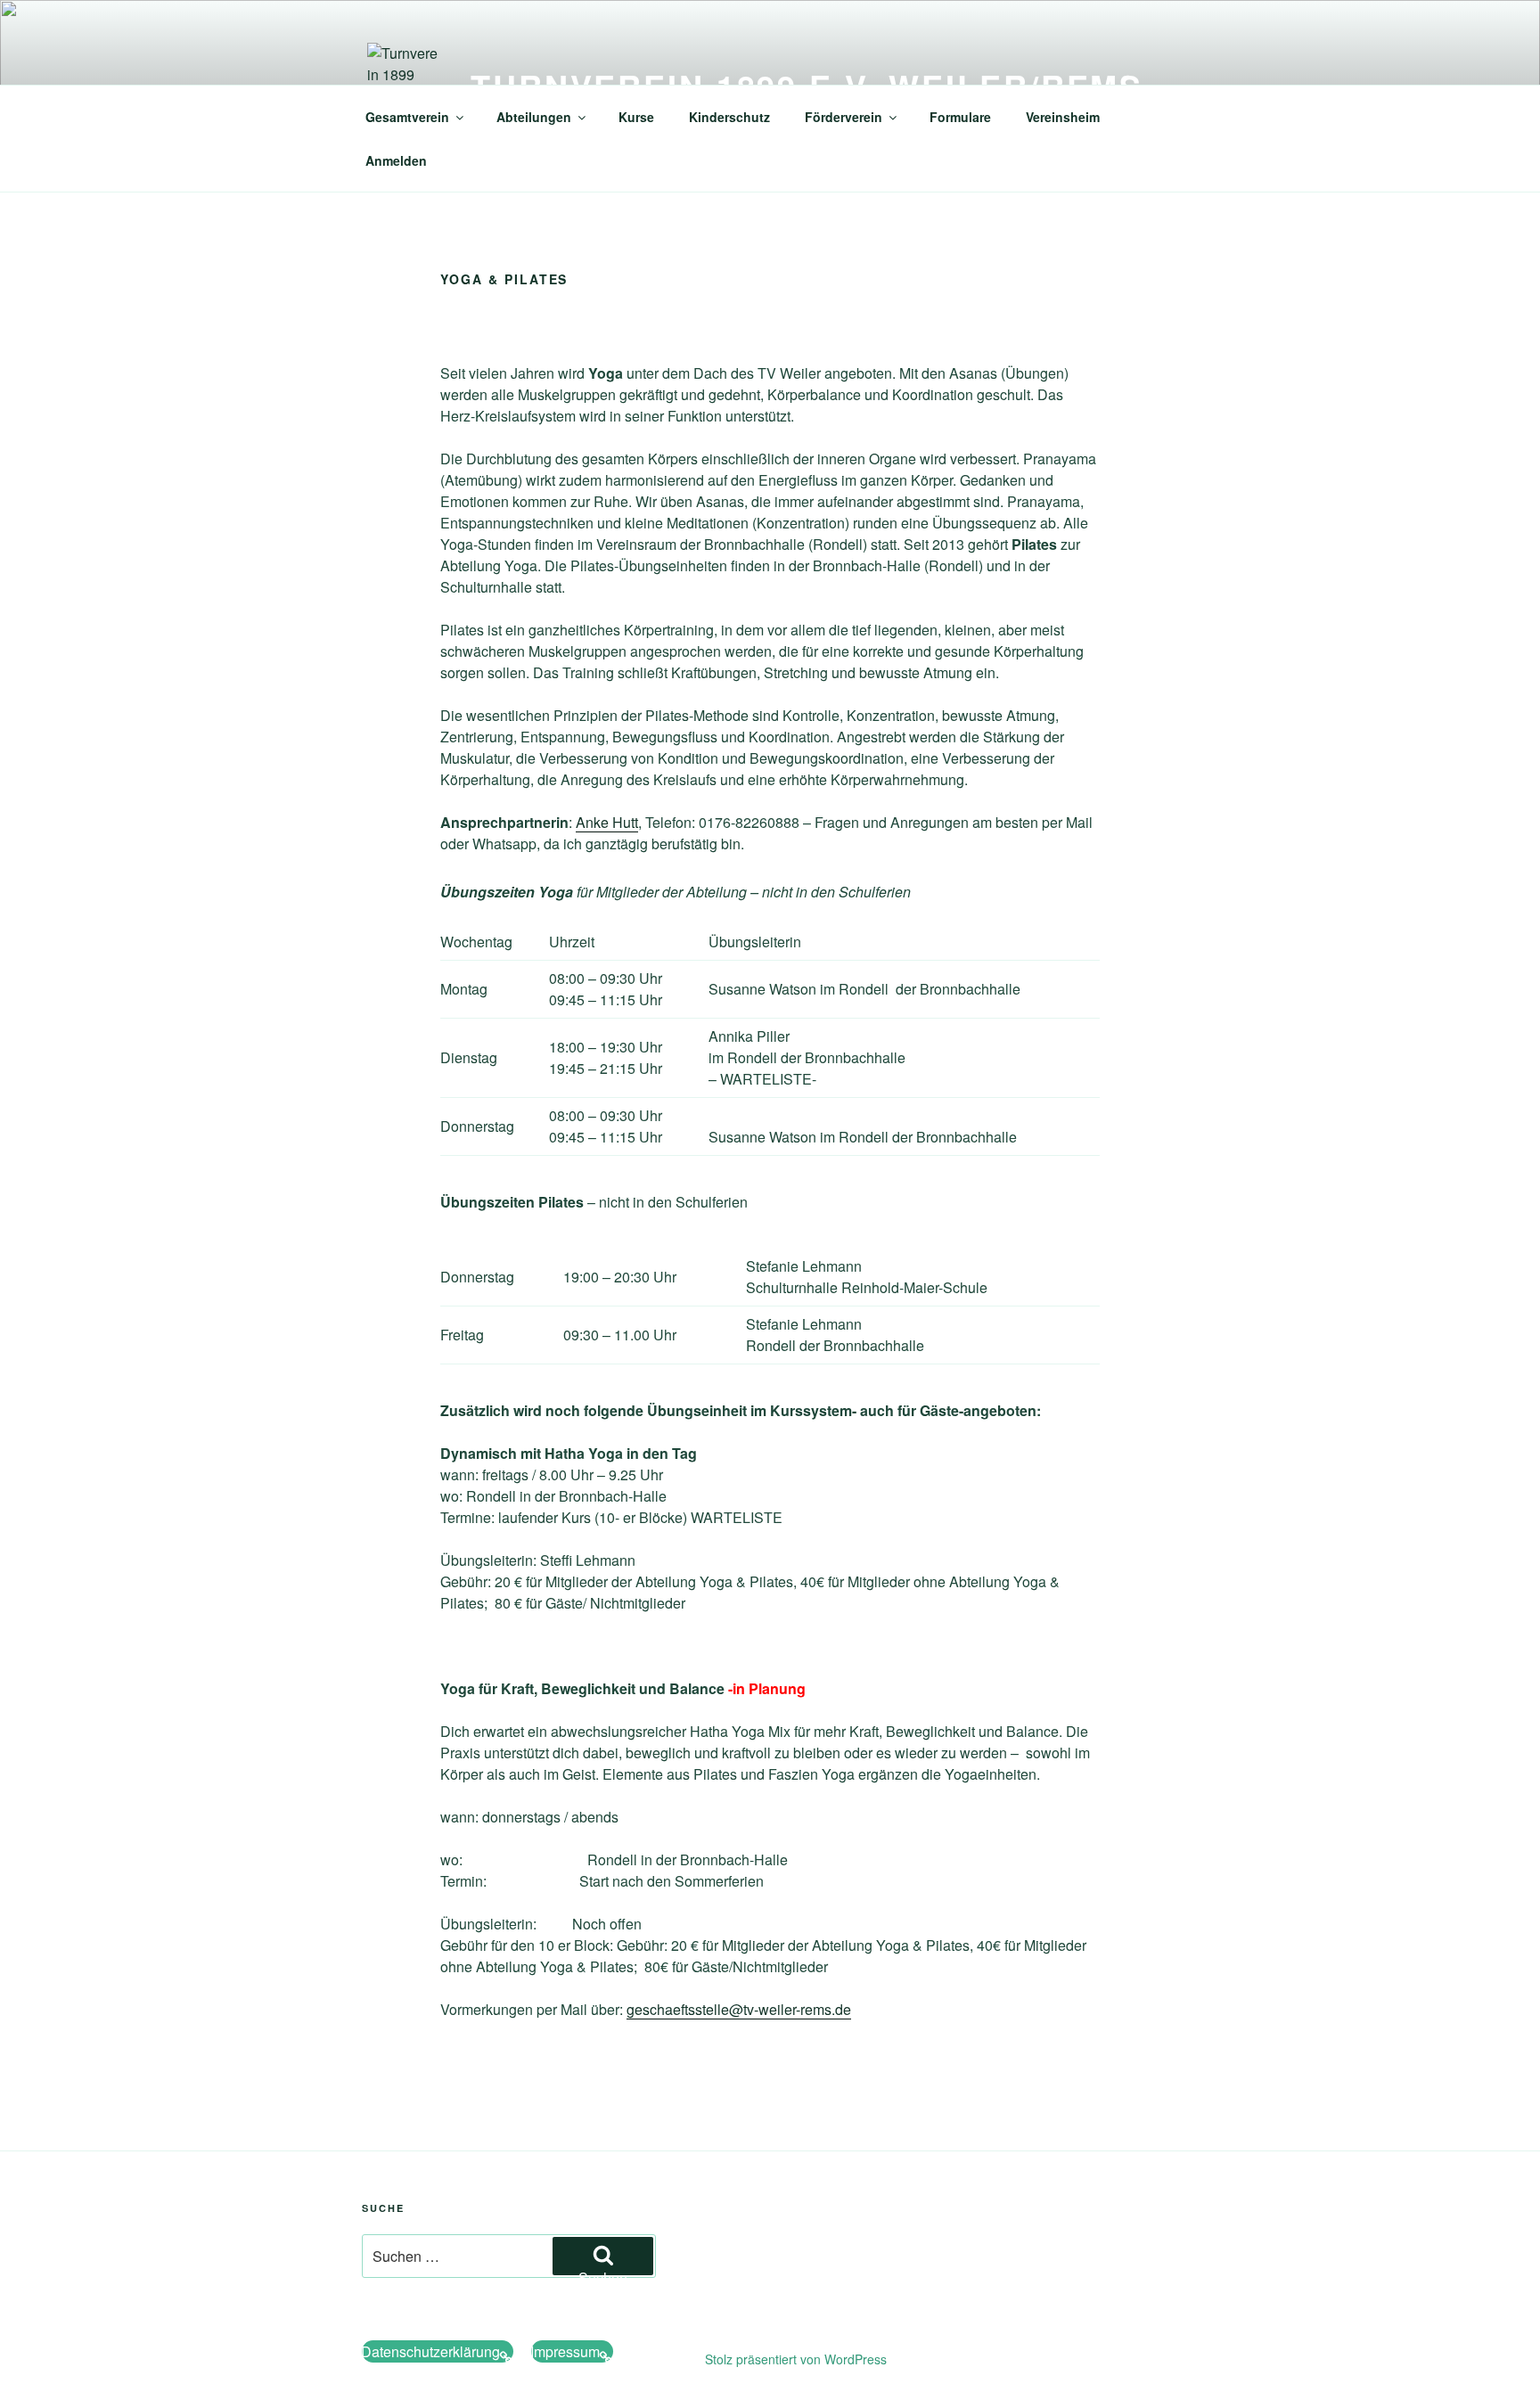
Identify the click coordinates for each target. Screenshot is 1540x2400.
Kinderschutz (729, 117)
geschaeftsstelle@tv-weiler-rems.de (739, 2009)
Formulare (960, 117)
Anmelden (396, 160)
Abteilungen (534, 117)
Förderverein (844, 117)
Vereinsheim (1063, 117)
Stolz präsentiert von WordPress (796, 2359)
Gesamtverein (407, 117)
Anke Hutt (607, 822)
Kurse (636, 117)
